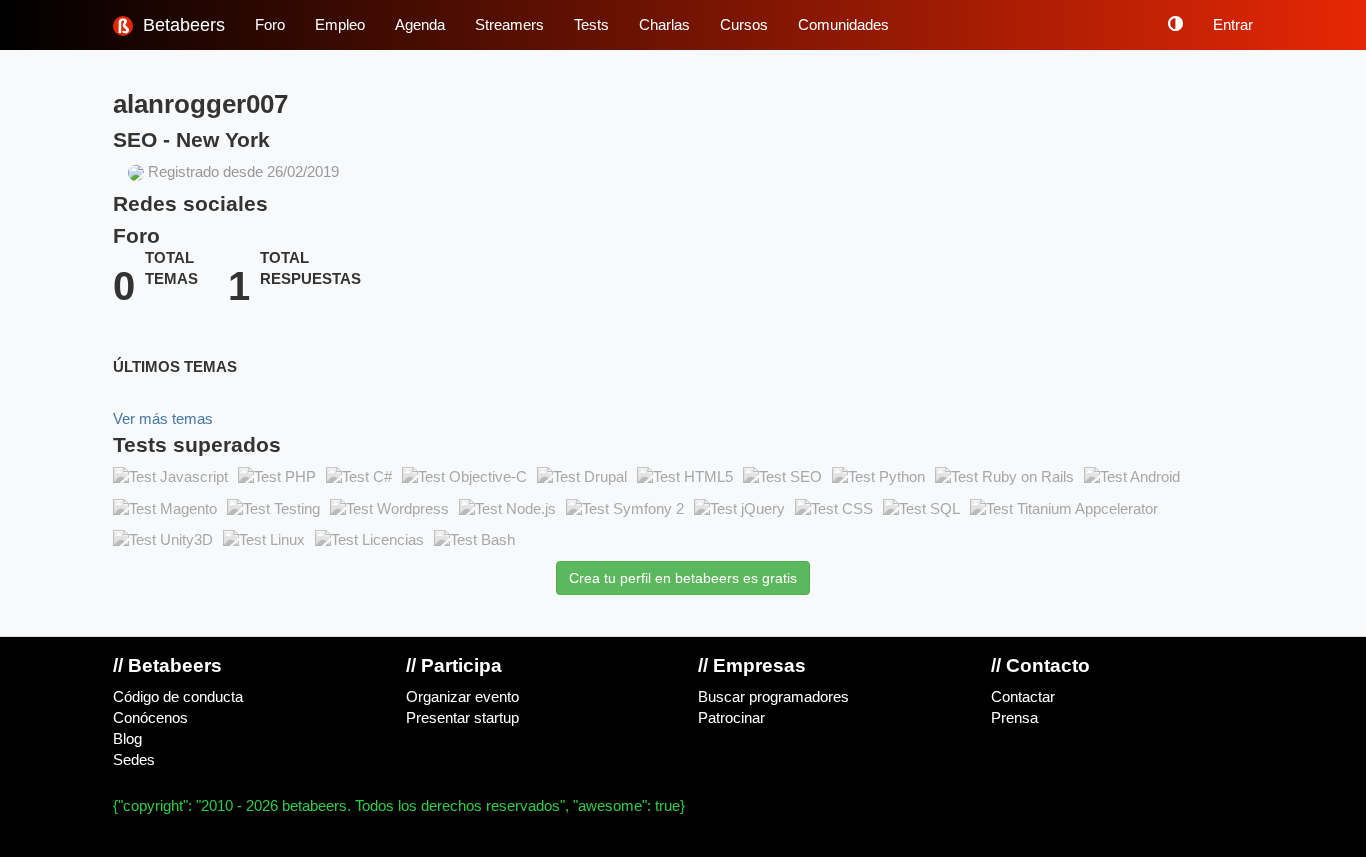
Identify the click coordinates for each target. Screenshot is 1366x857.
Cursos (744, 25)
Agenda (420, 25)
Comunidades (843, 25)
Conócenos (150, 718)
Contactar (1023, 697)
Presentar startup (462, 718)
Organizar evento (462, 697)
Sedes (134, 760)
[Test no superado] (170, 478)
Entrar (1233, 25)
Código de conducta (178, 697)
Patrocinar (731, 718)
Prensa (1014, 718)
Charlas (664, 25)
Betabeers (181, 25)
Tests (591, 25)
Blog (127, 739)
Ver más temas (163, 419)
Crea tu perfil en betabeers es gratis (683, 578)
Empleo (340, 25)
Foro (270, 25)
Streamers (509, 25)
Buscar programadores (773, 697)
